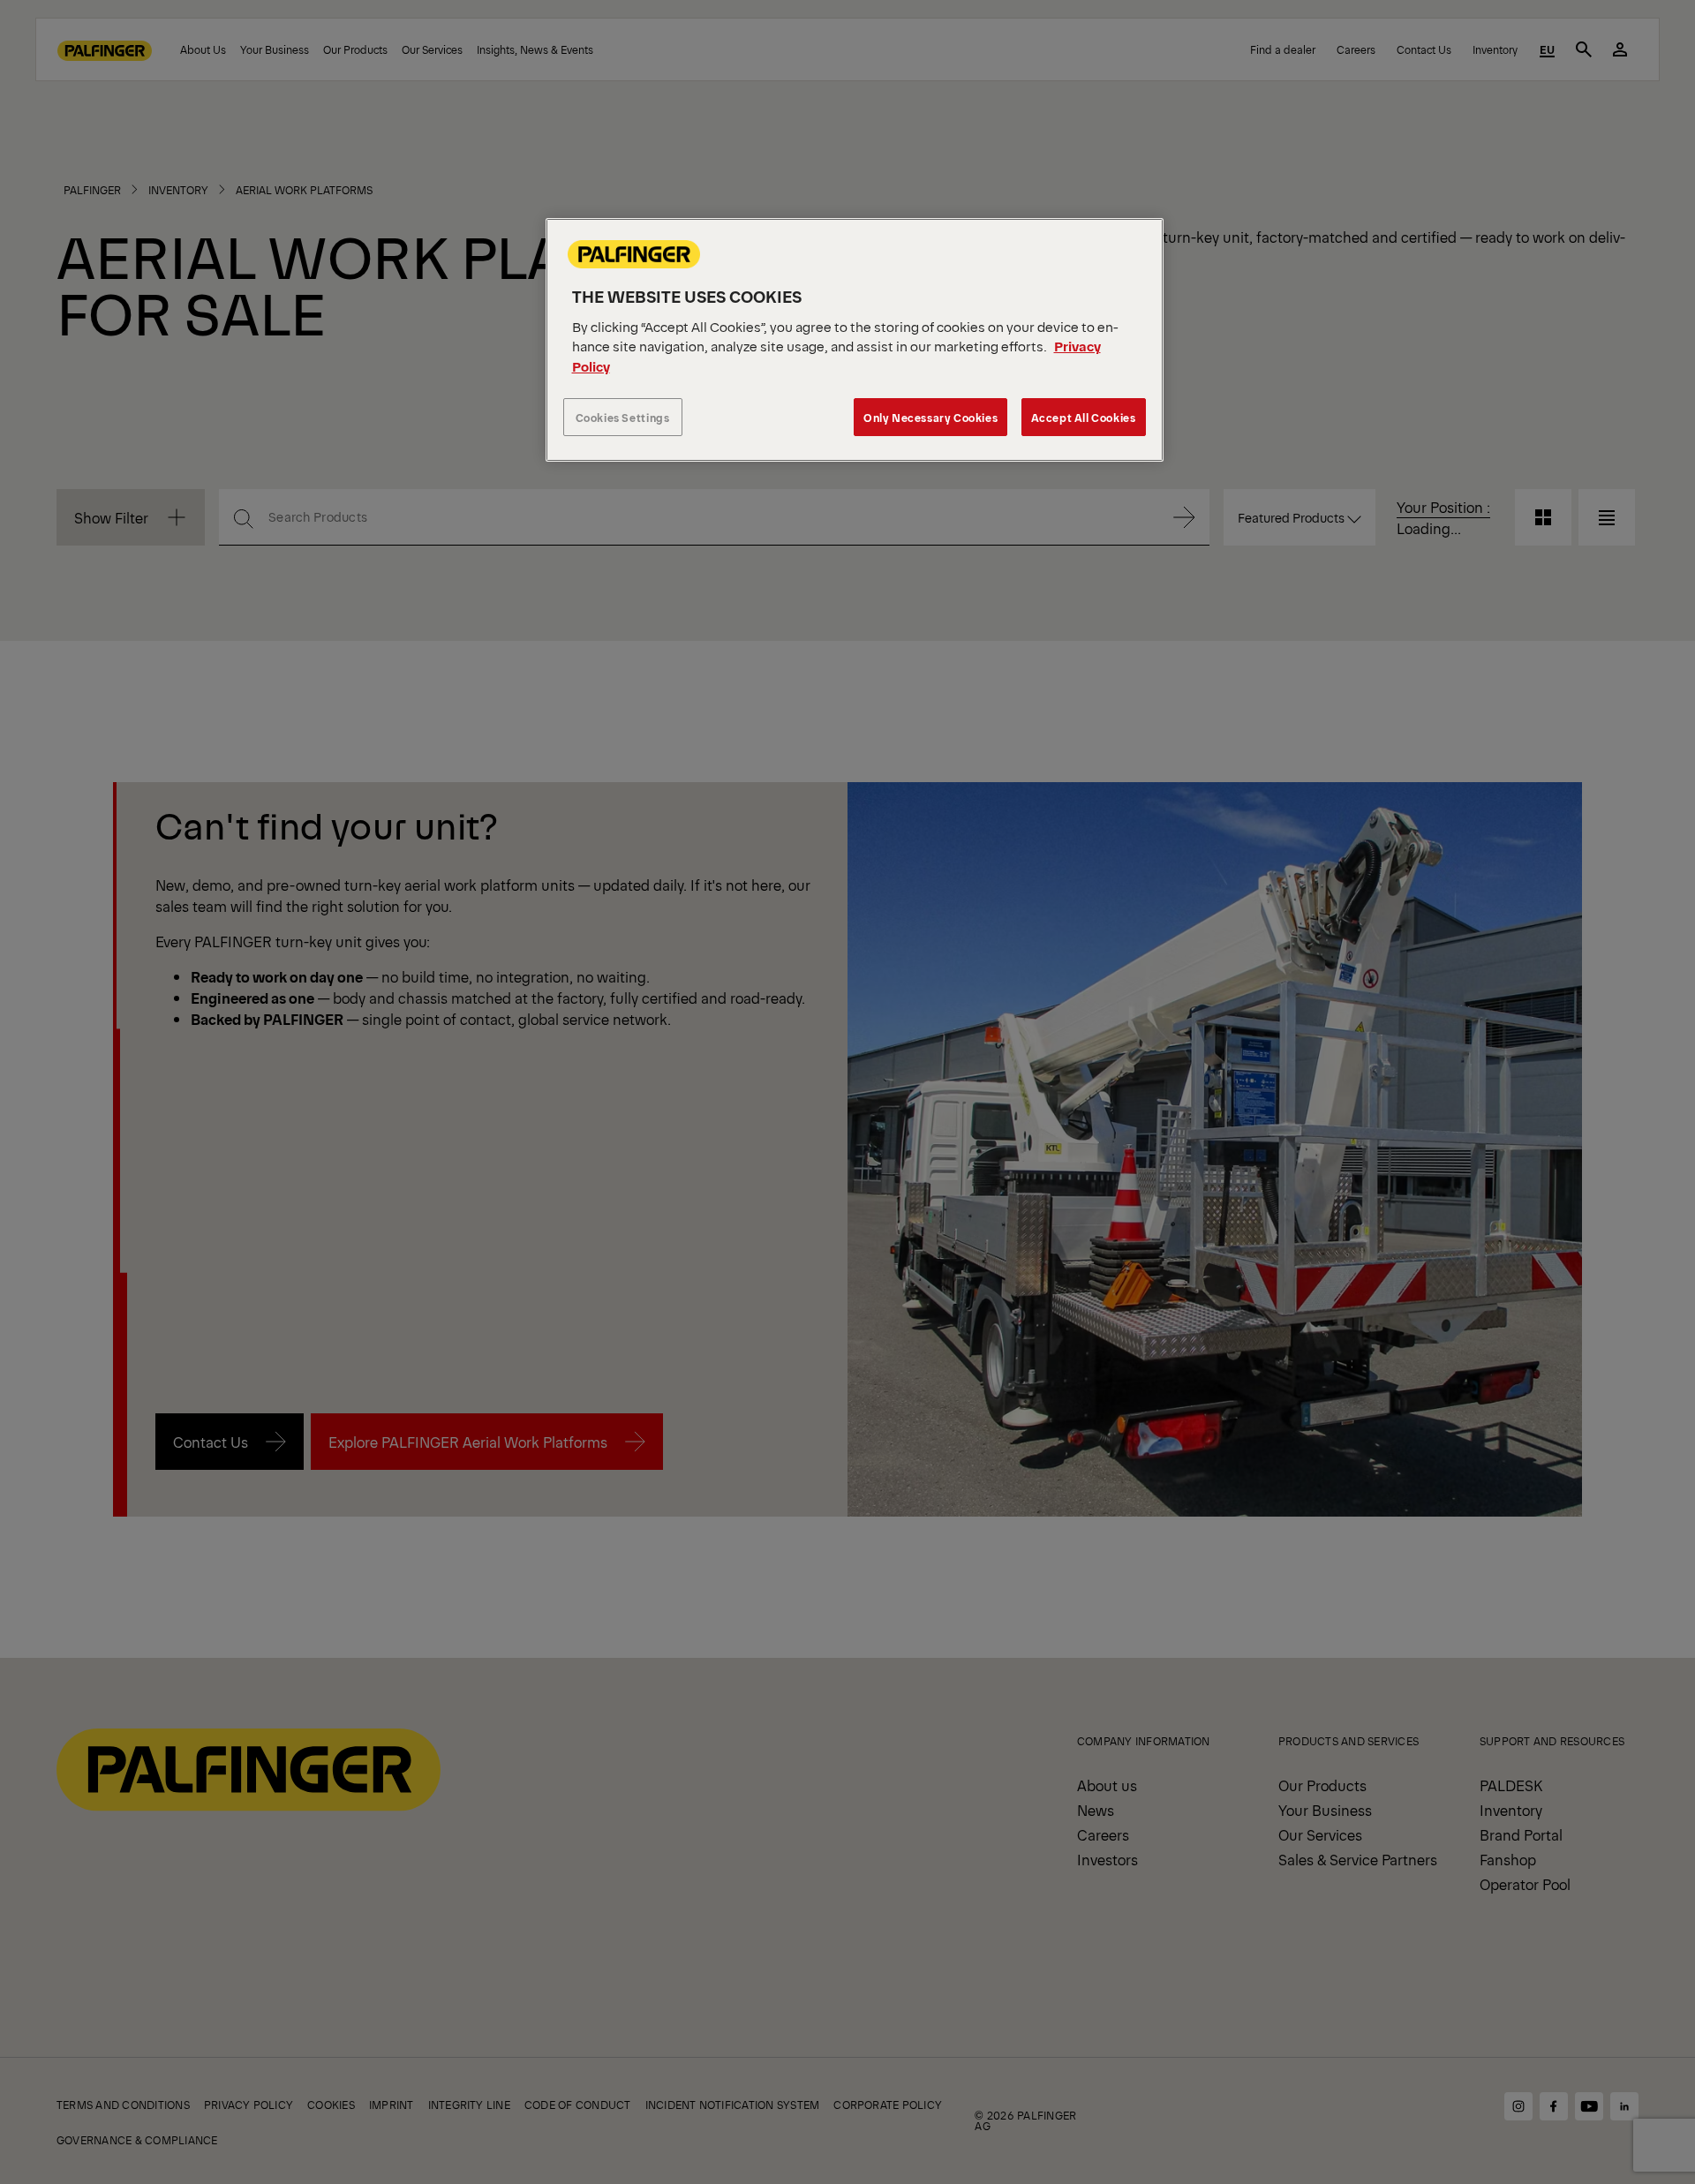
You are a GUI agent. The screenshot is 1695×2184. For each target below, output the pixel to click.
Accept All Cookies (1084, 417)
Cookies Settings (623, 417)
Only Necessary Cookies (930, 417)
